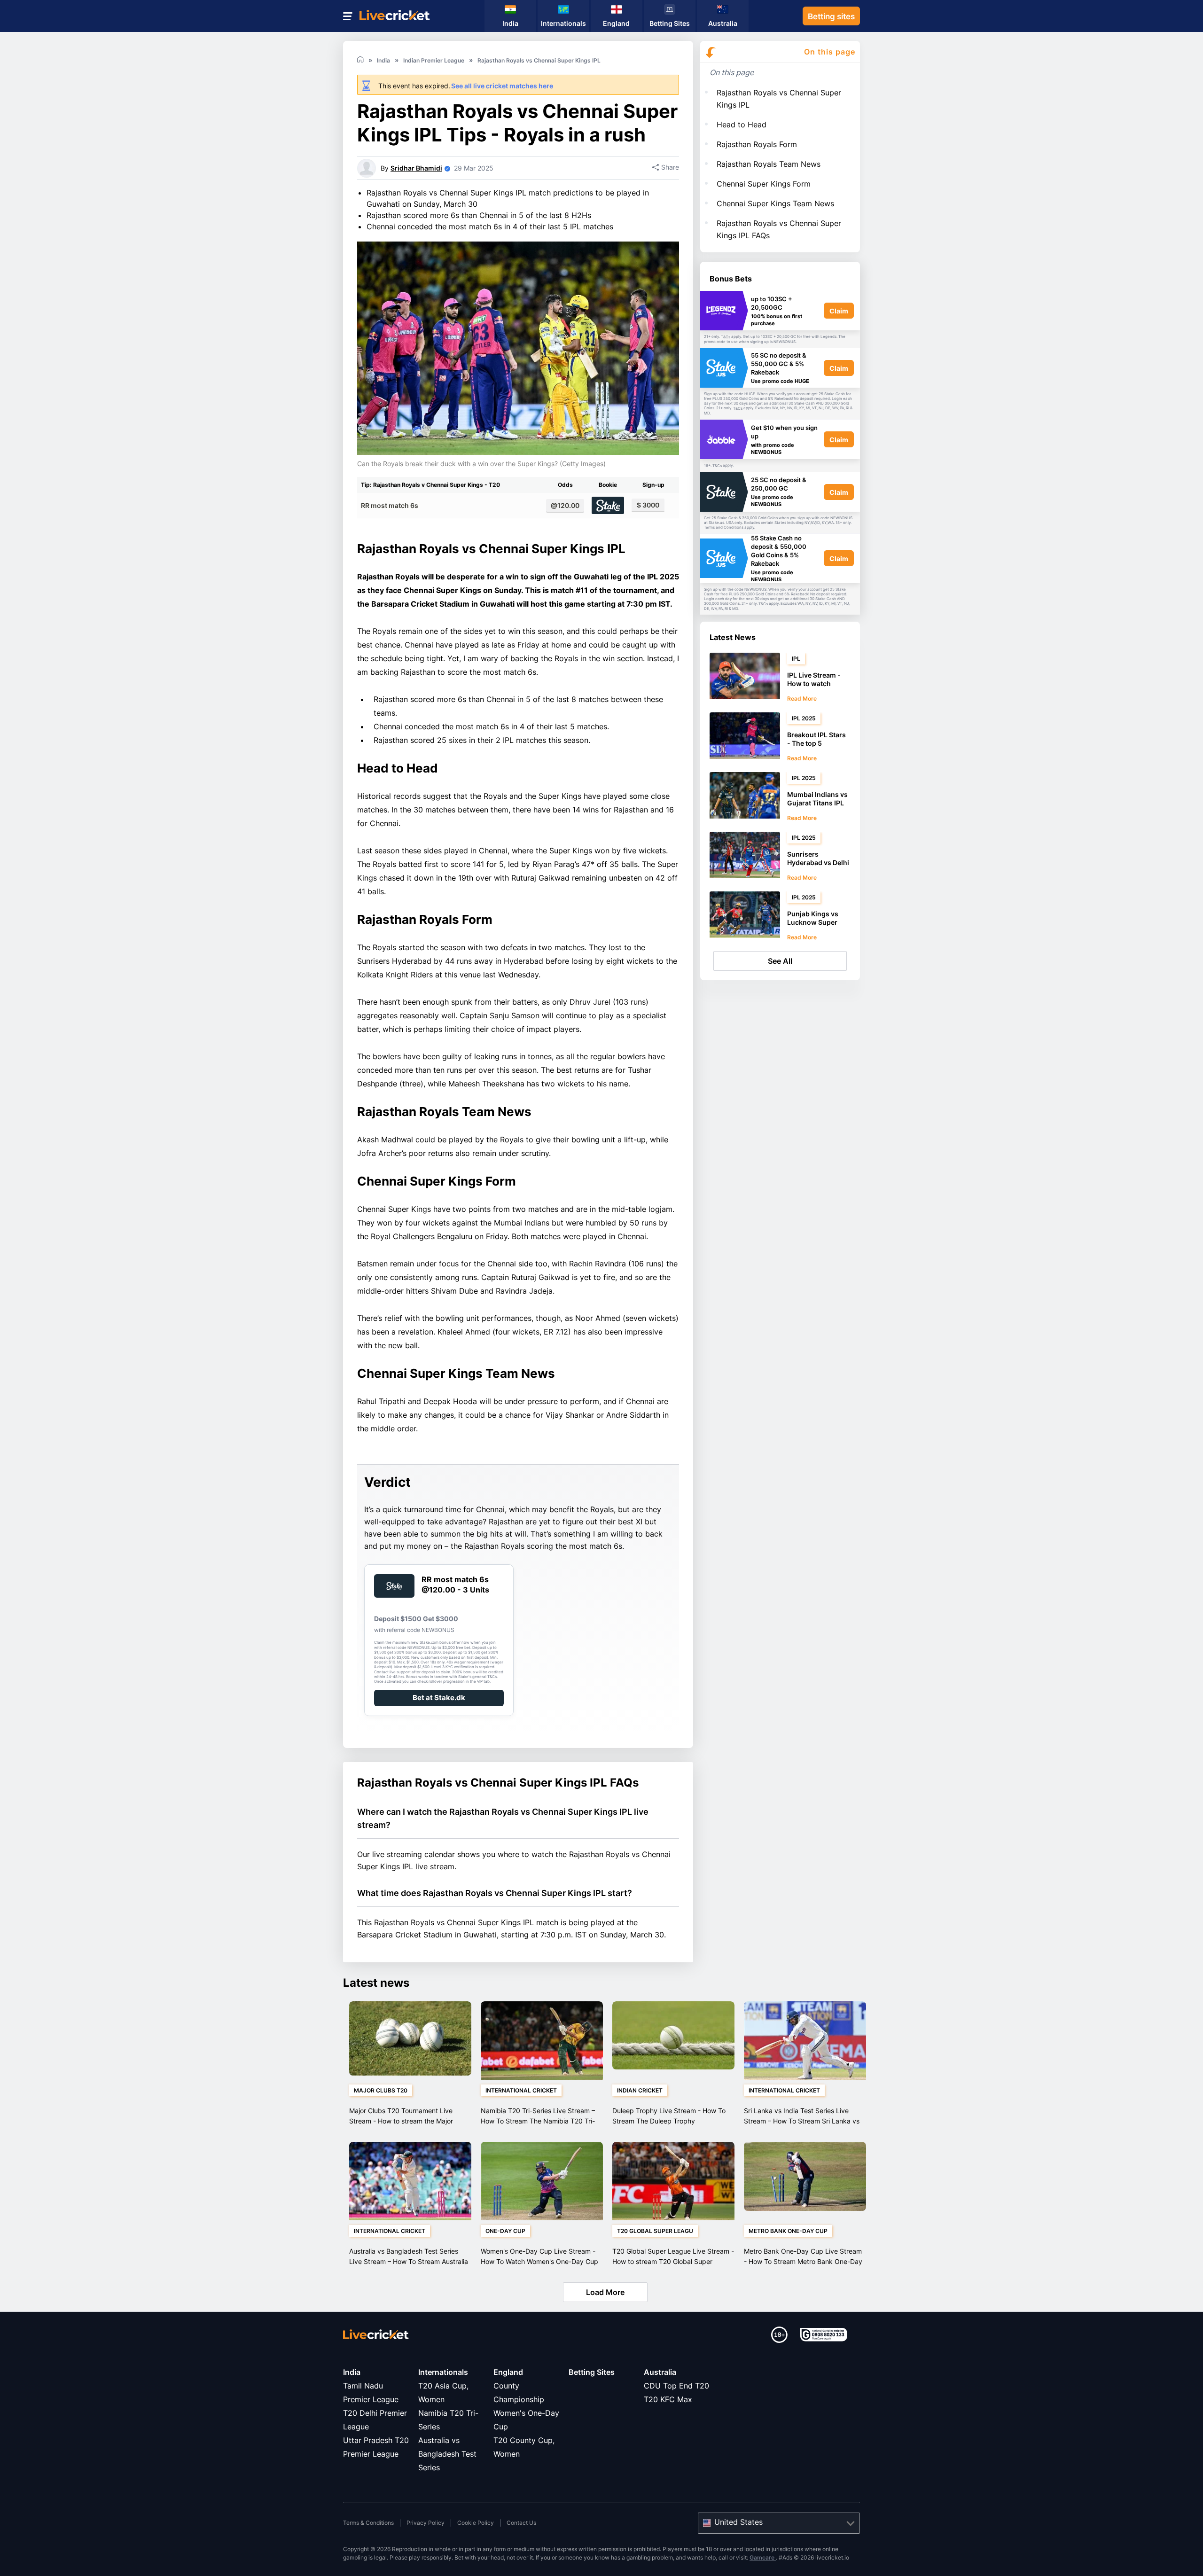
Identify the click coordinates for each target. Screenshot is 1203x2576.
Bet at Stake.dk (439, 1698)
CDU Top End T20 (676, 2386)
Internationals (443, 2372)
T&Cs (726, 337)
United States (738, 2522)
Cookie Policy (476, 2523)
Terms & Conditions (368, 2523)
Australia (660, 2372)
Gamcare (763, 2557)
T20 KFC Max (668, 2399)
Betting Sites (592, 2372)
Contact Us (521, 2523)
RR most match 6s (390, 505)
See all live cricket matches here (502, 86)
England (508, 2372)
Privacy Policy (426, 2523)
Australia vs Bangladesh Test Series (447, 2454)
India (352, 2372)
